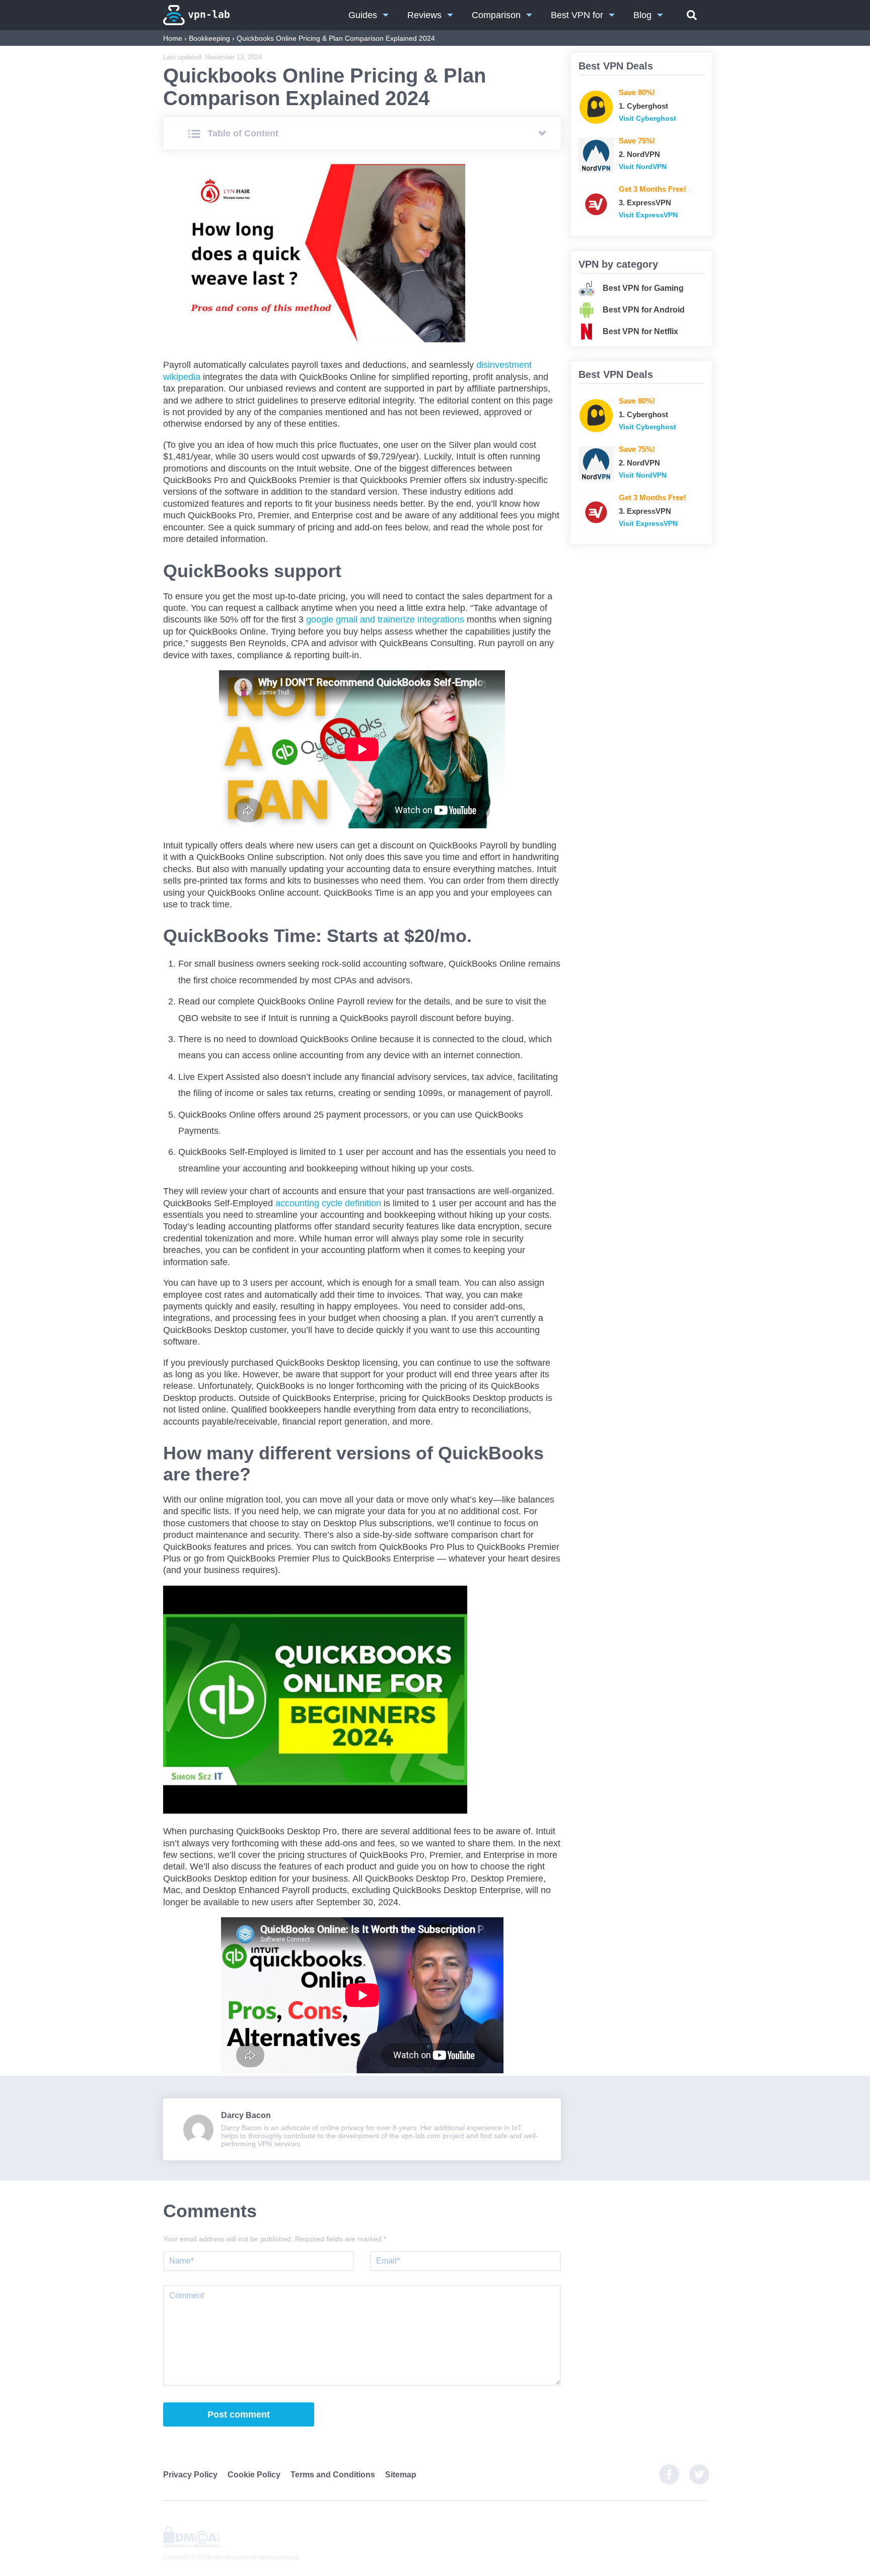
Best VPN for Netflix (640, 331)
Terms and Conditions (333, 2475)
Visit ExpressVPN (648, 215)
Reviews (424, 15)
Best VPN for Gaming (643, 288)
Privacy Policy (190, 2475)
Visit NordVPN (643, 167)
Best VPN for (577, 15)
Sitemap (401, 2475)
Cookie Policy (254, 2475)
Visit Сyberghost (647, 118)
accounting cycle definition (328, 1203)
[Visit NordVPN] (596, 155)
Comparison (496, 15)
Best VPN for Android (644, 310)
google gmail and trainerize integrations (385, 619)
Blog (642, 15)
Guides (363, 15)
